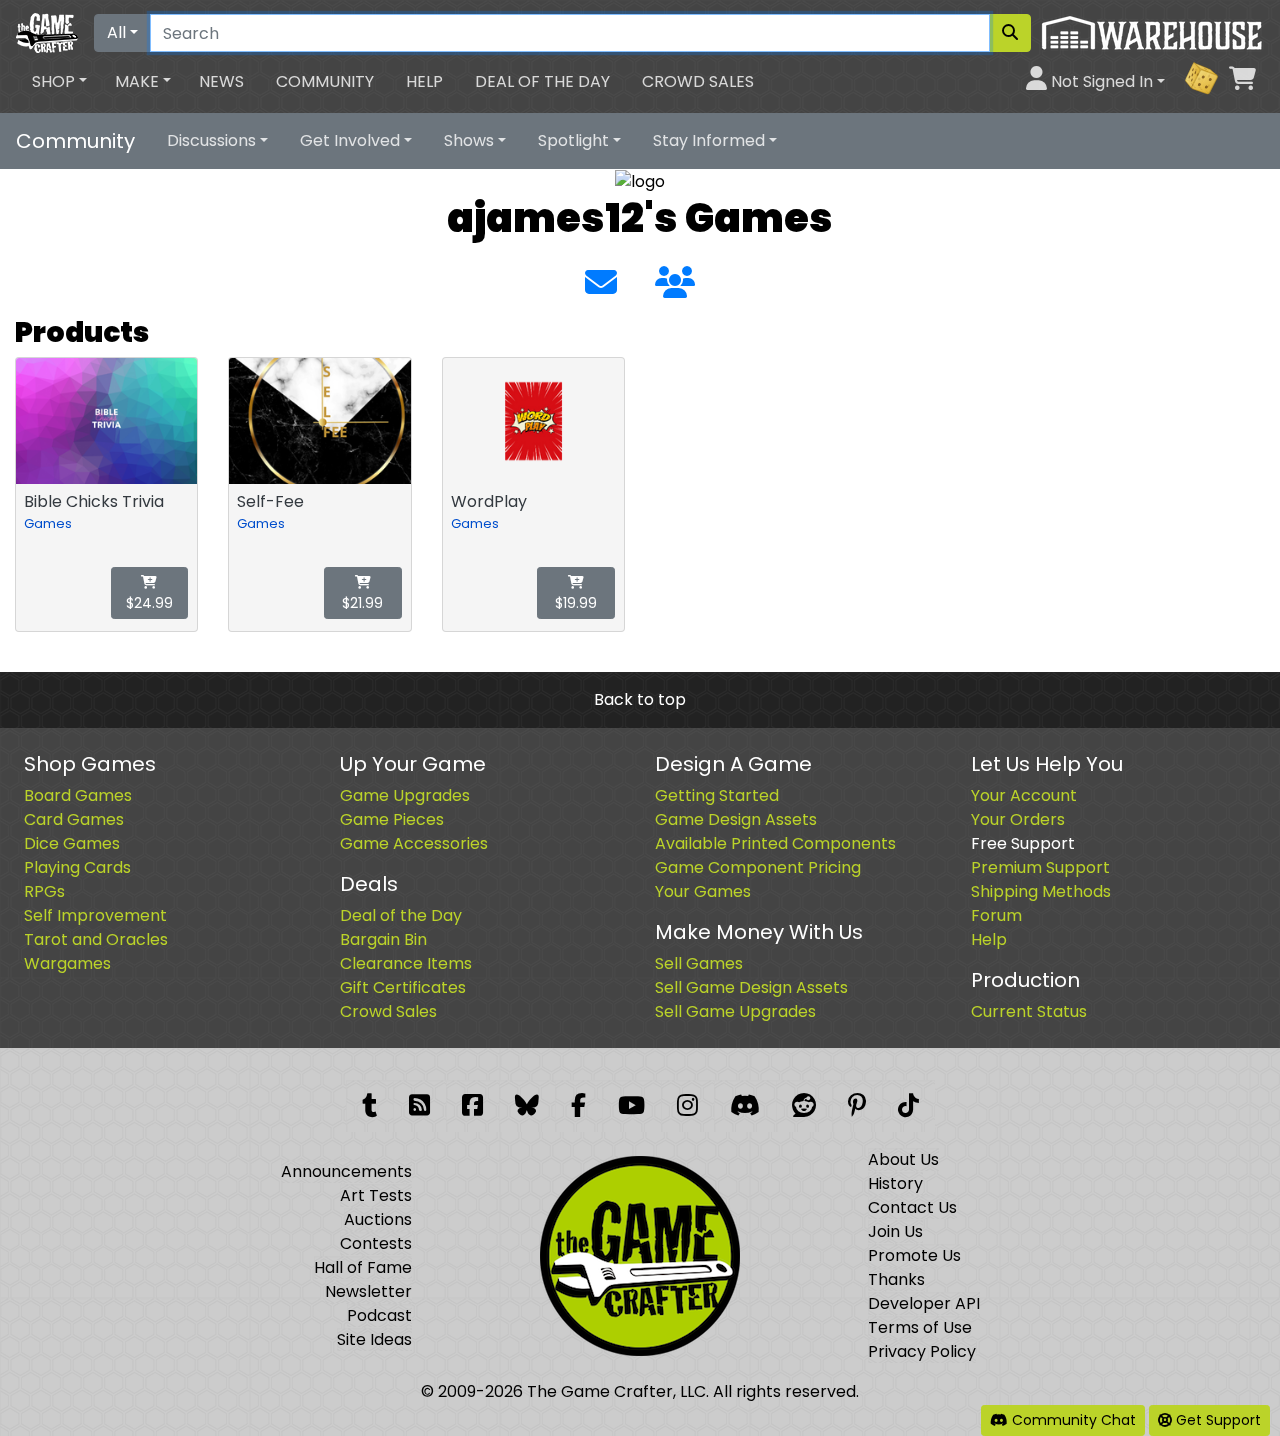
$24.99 (149, 603)
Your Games (703, 891)
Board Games (78, 795)
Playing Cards (77, 867)
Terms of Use (920, 1327)
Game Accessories (414, 843)
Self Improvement (95, 915)
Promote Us (914, 1255)
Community (325, 81)
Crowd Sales (698, 81)
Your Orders (1018, 819)
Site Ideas (374, 1339)
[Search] (1010, 33)
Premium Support (1040, 867)
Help (424, 81)
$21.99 (362, 603)
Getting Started (717, 795)
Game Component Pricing (758, 867)
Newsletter (368, 1291)
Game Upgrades (405, 795)
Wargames (67, 963)
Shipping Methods (1041, 891)
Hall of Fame (363, 1267)
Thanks (896, 1279)
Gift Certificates (403, 987)
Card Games (74, 819)
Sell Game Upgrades (735, 1011)
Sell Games (699, 963)
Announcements (346, 1171)
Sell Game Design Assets (751, 987)
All (116, 32)
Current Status (1029, 1011)
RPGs (44, 891)
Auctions (378, 1219)
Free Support (1023, 843)
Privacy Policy (922, 1351)
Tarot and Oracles (96, 939)
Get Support (1216, 1420)
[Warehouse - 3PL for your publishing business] (1151, 31)
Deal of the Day (542, 81)
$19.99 (576, 603)
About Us (903, 1159)
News (221, 81)
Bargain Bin (383, 939)
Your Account (1024, 795)
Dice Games (72, 843)
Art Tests (376, 1195)
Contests (376, 1243)
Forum (996, 915)
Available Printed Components (775, 843)
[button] (59, 82)
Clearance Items (406, 963)
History (895, 1183)
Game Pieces (392, 819)
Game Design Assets (736, 819)
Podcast (379, 1315)
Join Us (895, 1231)
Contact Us (912, 1207)
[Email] (601, 283)
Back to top (640, 699)
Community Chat (1072, 1420)
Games (48, 523)
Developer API (924, 1303)
